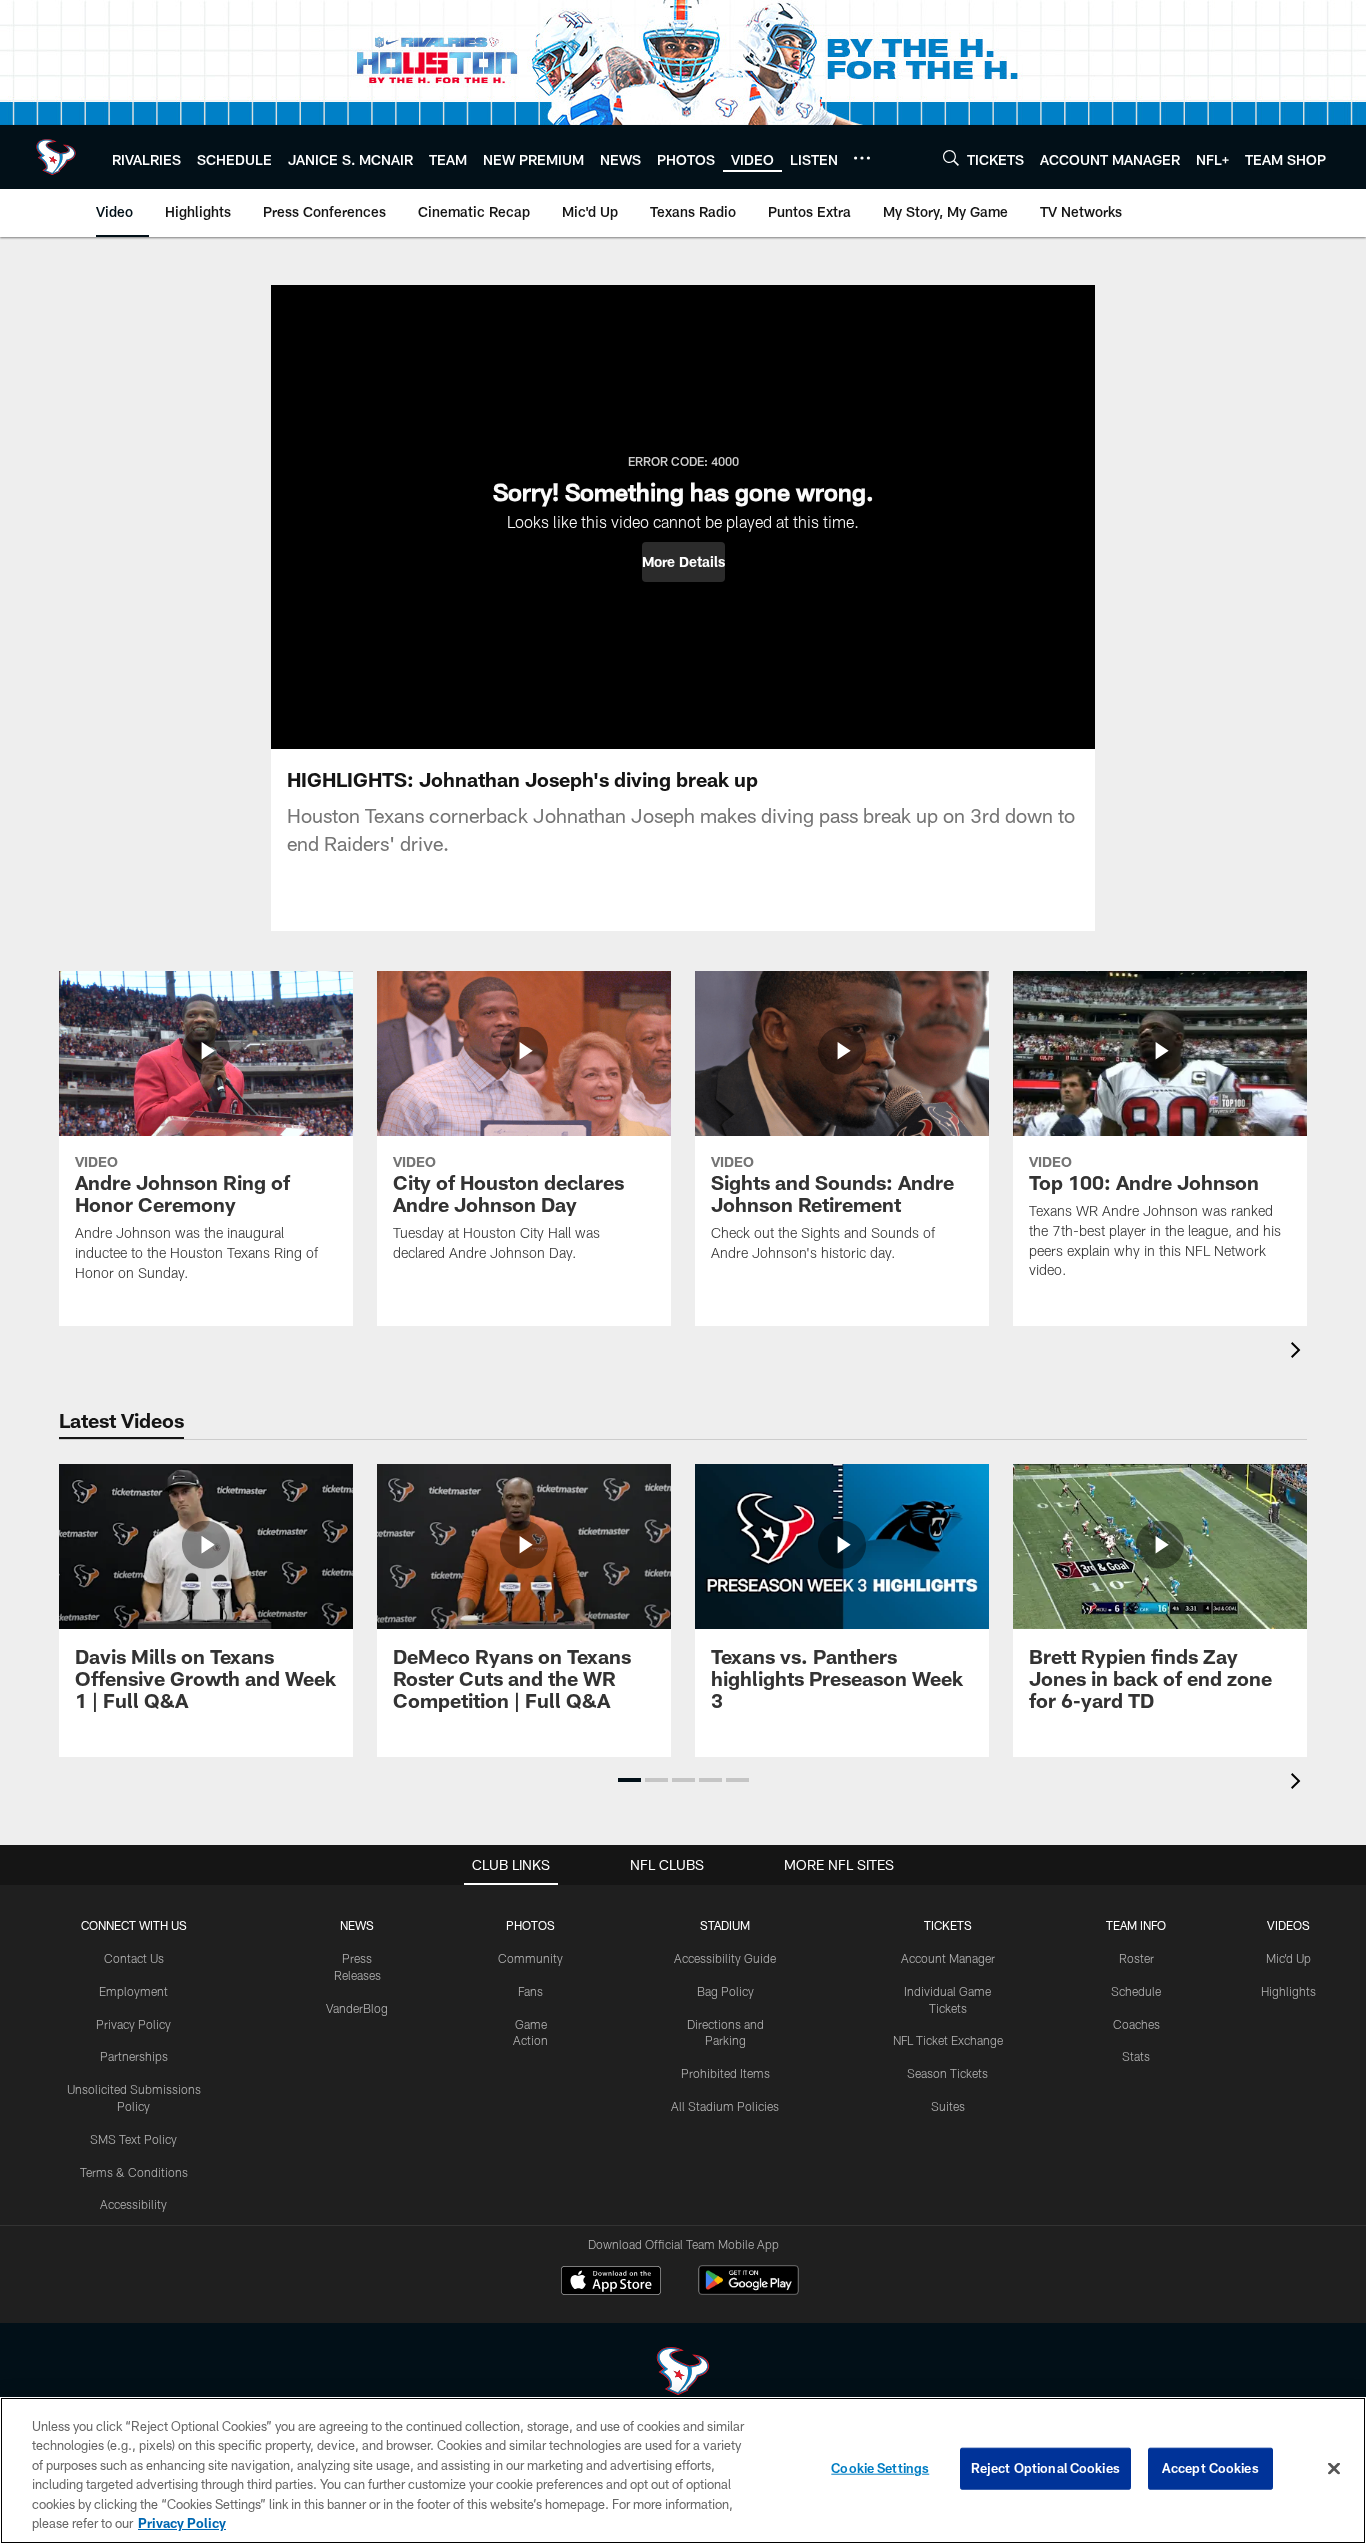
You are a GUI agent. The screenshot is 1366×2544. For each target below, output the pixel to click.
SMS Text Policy (133, 2139)
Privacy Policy (133, 2024)
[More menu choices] (862, 158)
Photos (530, 1925)
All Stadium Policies (725, 2106)
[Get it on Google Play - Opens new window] (748, 2290)
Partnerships (134, 2056)
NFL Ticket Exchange (948, 2040)
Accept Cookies (1210, 2468)
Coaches (1136, 2024)
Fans (530, 1991)
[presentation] (1299, 1352)
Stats (1136, 2056)
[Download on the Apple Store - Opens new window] (611, 2283)
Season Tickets (947, 2073)
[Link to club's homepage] (56, 157)
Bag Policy (725, 1991)
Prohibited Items (725, 2073)
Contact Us (134, 1958)
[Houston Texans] (683, 2373)
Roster (1136, 1958)
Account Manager (948, 1958)
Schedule (1136, 1991)
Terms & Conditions (134, 2172)
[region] (683, 2470)
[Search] (951, 157)
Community (530, 1958)
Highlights (1288, 1991)
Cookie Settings (880, 2468)
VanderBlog (357, 2008)
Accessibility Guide (725, 1958)
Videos (1288, 1925)
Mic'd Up (1288, 1958)
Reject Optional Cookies (1045, 2468)
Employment (133, 1991)
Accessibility (133, 2204)
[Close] (1334, 2469)
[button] (683, 562)
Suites (948, 2106)
